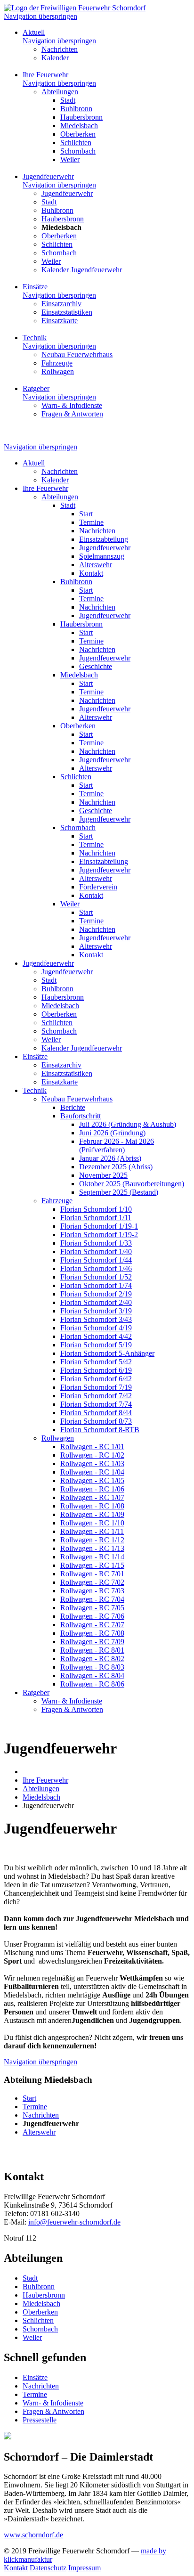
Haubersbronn (44, 2295)
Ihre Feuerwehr (45, 75)
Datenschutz (48, 2568)
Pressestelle (40, 2420)
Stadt (30, 2278)
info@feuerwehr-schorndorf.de (74, 2222)
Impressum (85, 2568)
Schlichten (38, 2320)
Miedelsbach (41, 2303)
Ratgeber (36, 388)
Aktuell (34, 32)
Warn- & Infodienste (53, 2403)
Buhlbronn (39, 2287)
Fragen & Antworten (53, 2411)
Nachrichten (41, 2386)
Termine (35, 2394)
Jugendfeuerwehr (48, 176)
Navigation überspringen (40, 16)
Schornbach (40, 2329)
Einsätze (35, 287)
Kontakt (16, 2568)
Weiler (32, 2337)
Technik (35, 338)
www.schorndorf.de (33, 2535)
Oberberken (40, 2312)
